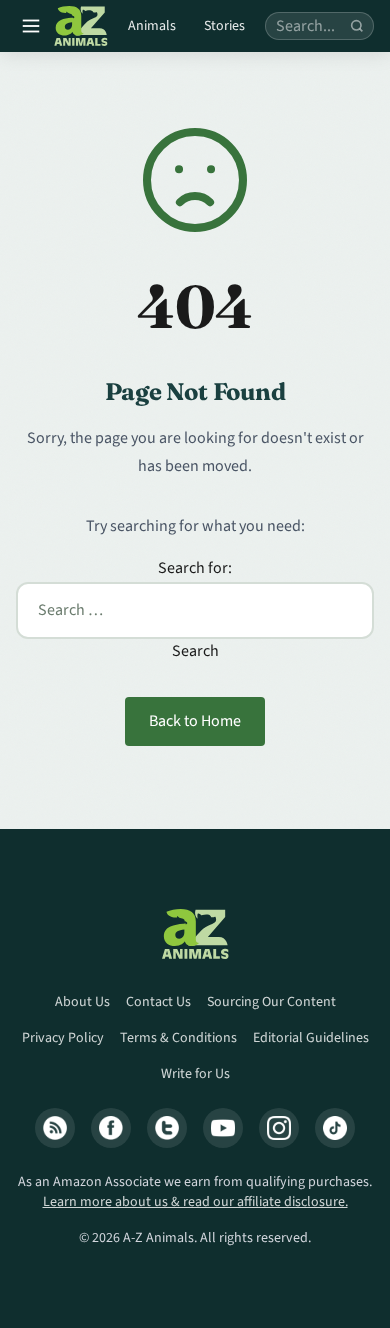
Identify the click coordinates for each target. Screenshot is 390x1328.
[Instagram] (279, 1128)
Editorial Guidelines (311, 1038)
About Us (82, 1002)
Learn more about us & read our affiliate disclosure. (195, 1202)
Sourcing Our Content (271, 1002)
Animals (152, 26)
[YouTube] (223, 1128)
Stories (224, 26)
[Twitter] (167, 1128)
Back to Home (195, 721)
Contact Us (158, 1002)
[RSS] (55, 1128)
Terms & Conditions (178, 1038)
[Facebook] (111, 1128)
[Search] (357, 26)
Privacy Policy (63, 1038)
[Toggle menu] (31, 26)
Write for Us (195, 1074)
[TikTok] (335, 1128)
